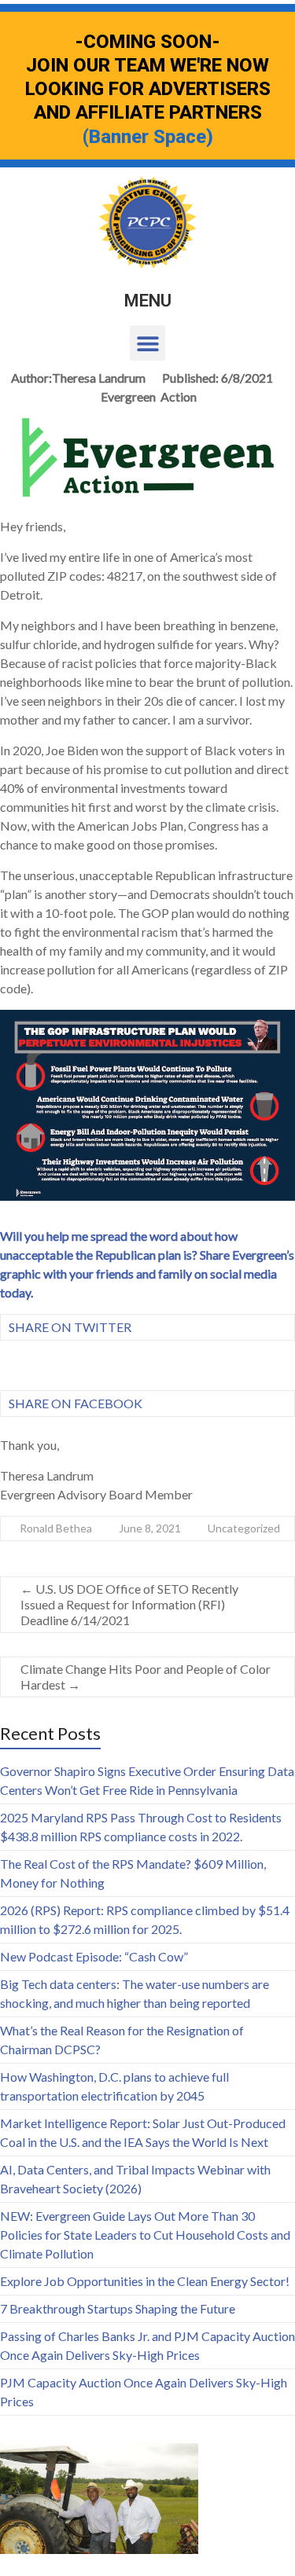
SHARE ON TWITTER (70, 1327)
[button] (147, 343)
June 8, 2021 (150, 1528)
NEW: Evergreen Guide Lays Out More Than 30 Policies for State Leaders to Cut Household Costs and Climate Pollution (145, 2235)
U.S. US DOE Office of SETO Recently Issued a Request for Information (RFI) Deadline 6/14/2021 (129, 1604)
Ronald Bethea (56, 1528)
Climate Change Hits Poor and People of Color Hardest (146, 1677)
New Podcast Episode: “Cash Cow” (94, 1956)
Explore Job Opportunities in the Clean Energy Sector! (145, 2281)
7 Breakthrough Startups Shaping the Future (118, 2308)
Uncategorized (244, 1528)
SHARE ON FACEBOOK (76, 1403)
